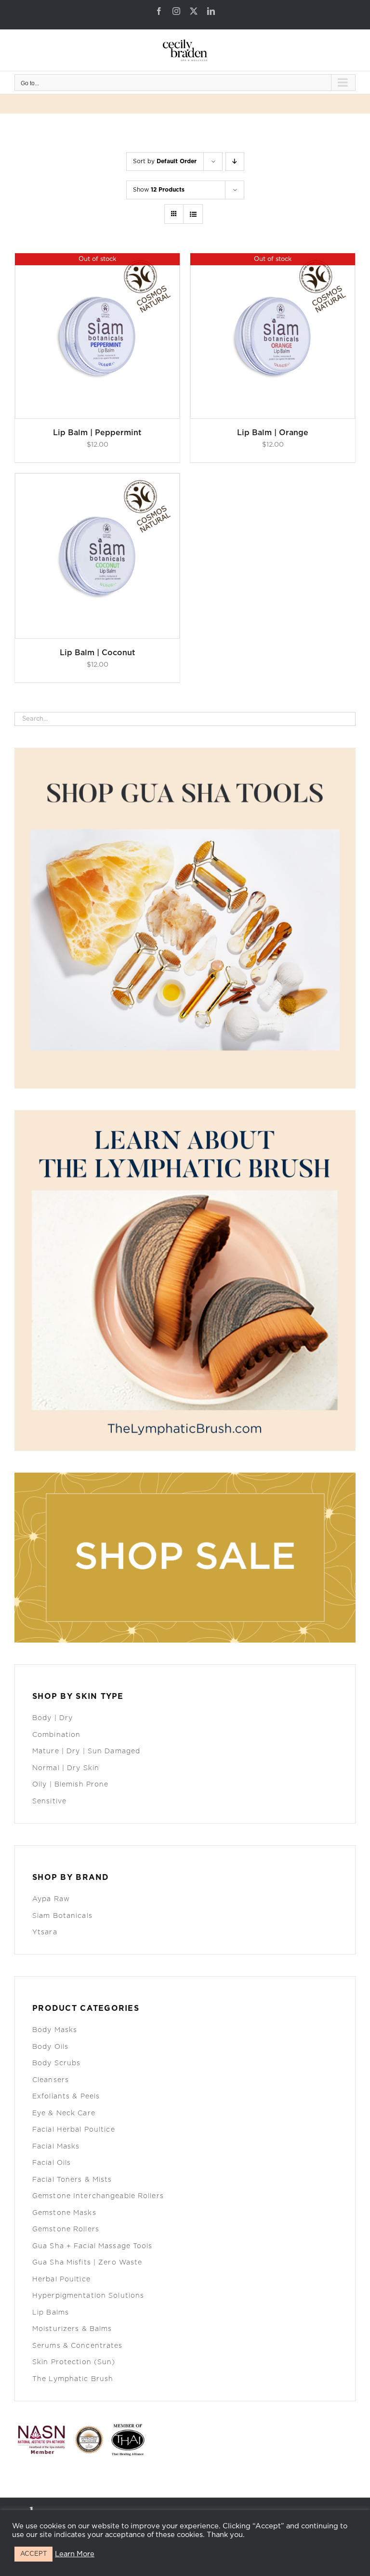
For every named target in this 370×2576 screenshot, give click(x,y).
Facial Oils (52, 2163)
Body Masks (55, 2030)
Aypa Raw (51, 1899)
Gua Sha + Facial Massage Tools (92, 2246)
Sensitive (49, 1801)
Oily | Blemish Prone (70, 1785)
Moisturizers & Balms (72, 2329)
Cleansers (51, 2080)
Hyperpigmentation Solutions (88, 2296)
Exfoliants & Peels (66, 2097)
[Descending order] (235, 162)
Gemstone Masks (64, 2213)
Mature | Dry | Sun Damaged (86, 1751)
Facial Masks (56, 2147)
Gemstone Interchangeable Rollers (98, 2196)
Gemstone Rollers (66, 2229)
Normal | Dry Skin (66, 1768)
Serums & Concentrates (78, 2346)
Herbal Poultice (61, 2279)
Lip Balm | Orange (273, 433)
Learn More (75, 2554)
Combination (56, 1735)
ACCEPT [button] (33, 2554)
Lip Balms (51, 2313)
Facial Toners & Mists (72, 2180)
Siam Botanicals (62, 1916)
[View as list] (193, 214)
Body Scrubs (56, 2063)
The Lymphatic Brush (73, 2379)
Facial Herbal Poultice (74, 2130)
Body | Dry (53, 1718)
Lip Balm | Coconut (98, 653)
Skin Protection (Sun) (74, 2362)
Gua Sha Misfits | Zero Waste (87, 2263)
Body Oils (50, 2047)
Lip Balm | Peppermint (97, 433)
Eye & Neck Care (64, 2113)
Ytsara (45, 1932)
